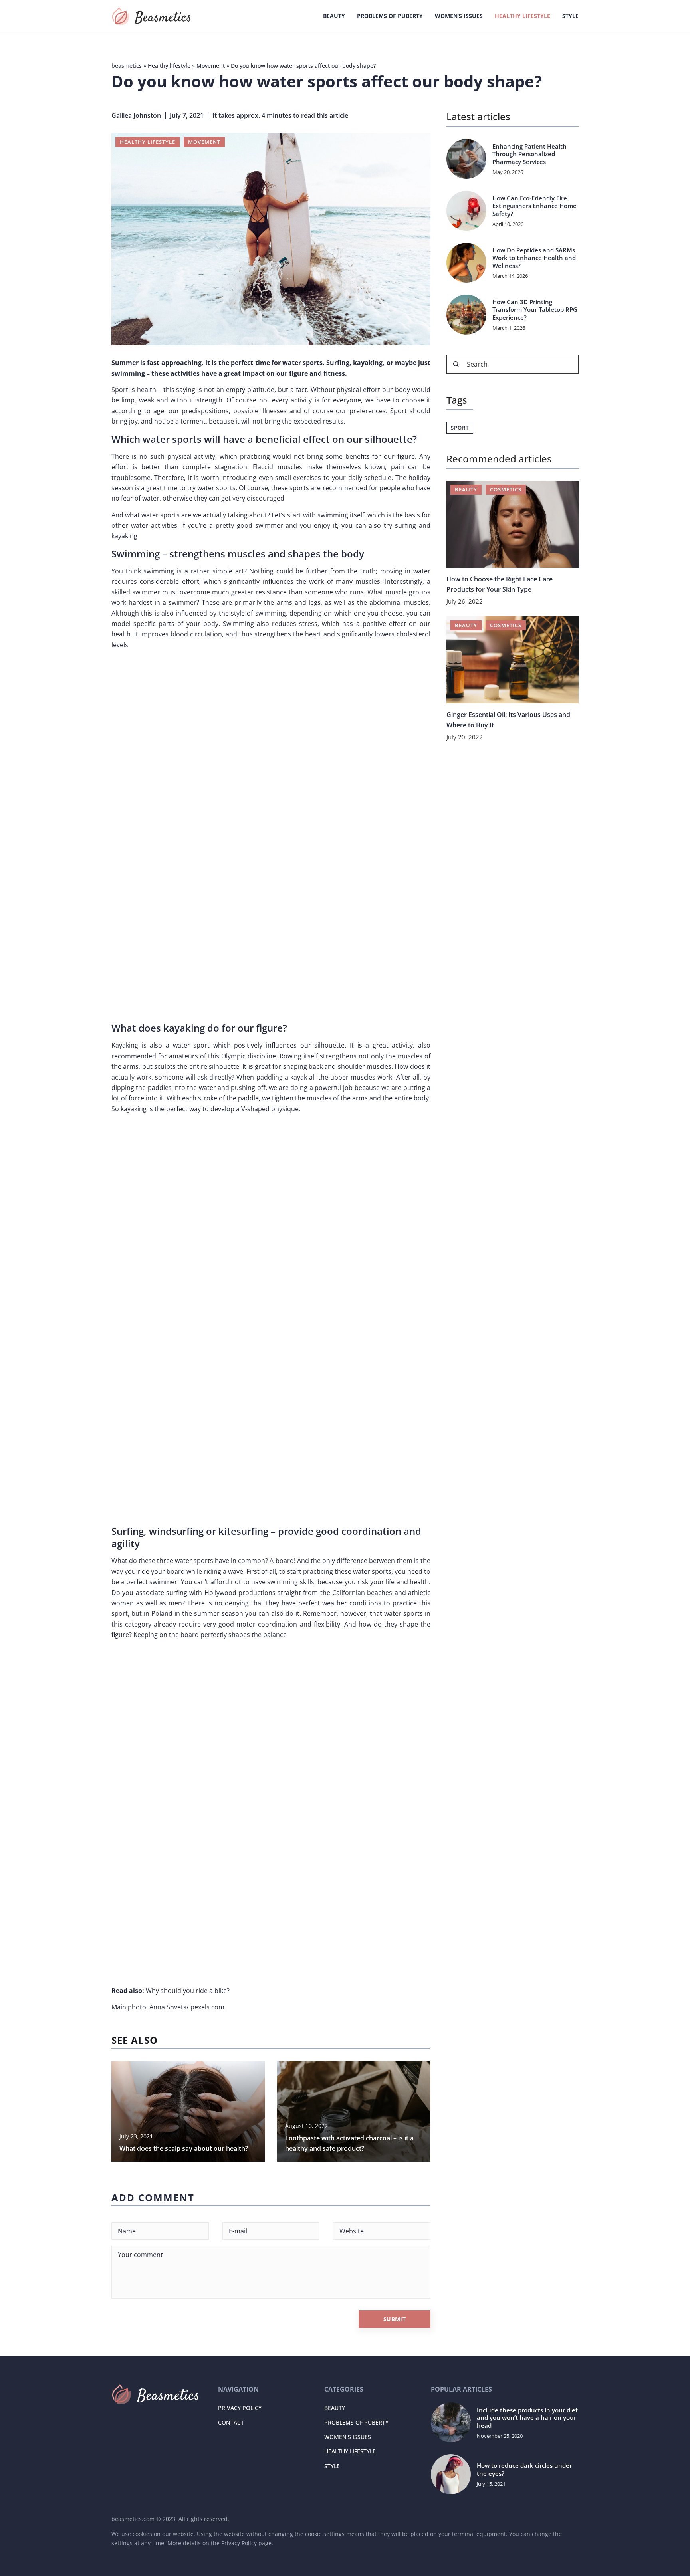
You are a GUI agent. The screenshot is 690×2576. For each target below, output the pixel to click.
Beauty (334, 16)
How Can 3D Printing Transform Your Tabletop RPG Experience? (535, 310)
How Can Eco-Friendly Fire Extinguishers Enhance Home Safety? (534, 206)
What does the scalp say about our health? (184, 2148)
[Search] (456, 364)
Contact (231, 2422)
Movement (204, 142)
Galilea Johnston (136, 115)
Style (570, 16)
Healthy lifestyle (522, 16)
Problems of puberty (390, 16)
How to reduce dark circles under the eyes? (524, 2470)
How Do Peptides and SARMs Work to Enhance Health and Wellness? (534, 258)
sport (460, 428)
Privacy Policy (240, 2408)
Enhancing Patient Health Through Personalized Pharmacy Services (529, 154)
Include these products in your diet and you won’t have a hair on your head (527, 2418)
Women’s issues (459, 16)
